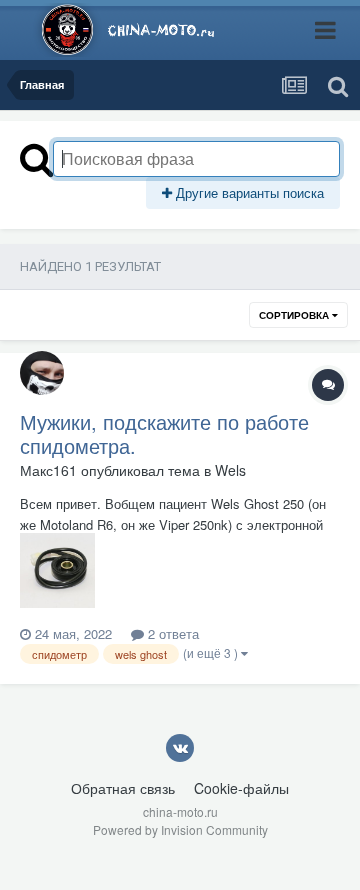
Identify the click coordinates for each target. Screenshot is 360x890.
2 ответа (171, 633)
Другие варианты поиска (248, 192)
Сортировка (295, 315)
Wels (230, 470)
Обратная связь (123, 788)
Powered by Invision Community (180, 829)
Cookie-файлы (241, 788)
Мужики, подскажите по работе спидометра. (164, 433)
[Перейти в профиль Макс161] (42, 373)
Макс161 (48, 470)
